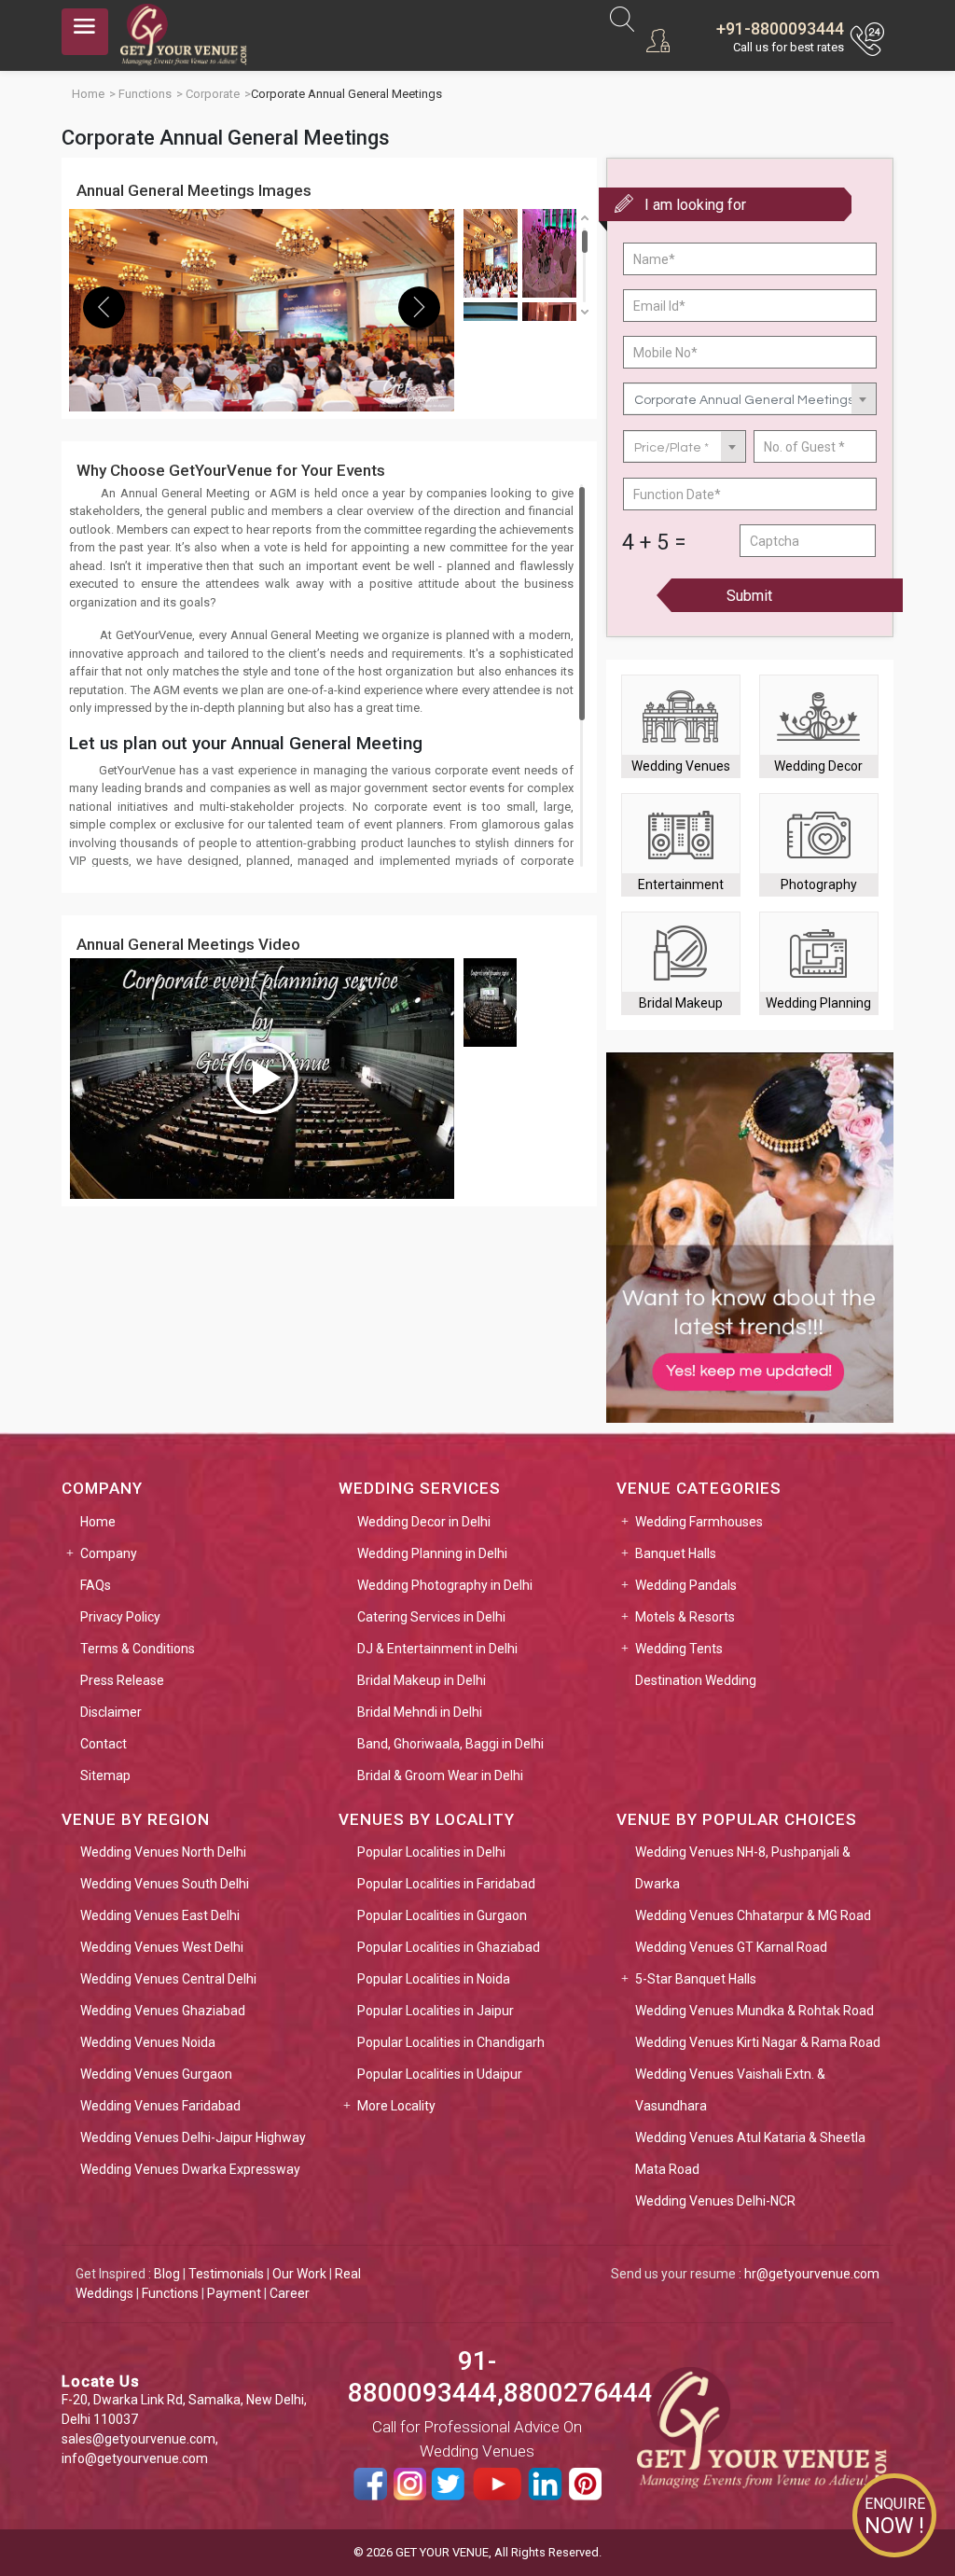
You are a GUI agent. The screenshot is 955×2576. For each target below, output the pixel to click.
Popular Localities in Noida (434, 1979)
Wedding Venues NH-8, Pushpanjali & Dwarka (743, 1868)
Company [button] (109, 1553)
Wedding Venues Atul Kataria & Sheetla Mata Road (750, 2153)
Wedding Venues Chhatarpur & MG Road (753, 1915)
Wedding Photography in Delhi (445, 1585)
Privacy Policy (120, 1617)
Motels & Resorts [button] (685, 1617)
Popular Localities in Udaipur (440, 2074)
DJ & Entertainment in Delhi (437, 1649)
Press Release (122, 1680)
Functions (170, 2293)
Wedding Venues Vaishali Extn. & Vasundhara (730, 2090)
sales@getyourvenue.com (138, 2439)
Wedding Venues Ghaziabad (163, 2011)
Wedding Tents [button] (679, 1649)
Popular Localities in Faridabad (446, 1884)
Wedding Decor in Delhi (424, 1522)
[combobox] (750, 399)
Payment (234, 2293)
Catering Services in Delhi (431, 1617)
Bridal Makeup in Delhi (422, 1680)
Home (98, 1522)
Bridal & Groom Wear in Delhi (440, 1775)
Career (290, 2293)
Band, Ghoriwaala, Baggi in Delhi (450, 1744)
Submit (749, 596)
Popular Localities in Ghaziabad (449, 1947)
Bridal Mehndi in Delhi (420, 1712)
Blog (167, 2274)
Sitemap (105, 1775)
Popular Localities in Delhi (431, 1852)
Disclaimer (111, 1712)
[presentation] (104, 307)
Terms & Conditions (138, 1649)
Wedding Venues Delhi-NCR (715, 2201)
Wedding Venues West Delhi (162, 1947)
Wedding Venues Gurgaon (156, 2074)
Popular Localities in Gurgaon (442, 1915)
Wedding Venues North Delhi (163, 1852)
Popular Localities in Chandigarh (451, 2042)
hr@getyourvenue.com (812, 2274)
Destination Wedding (696, 1680)
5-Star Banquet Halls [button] (696, 1979)
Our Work (299, 2274)
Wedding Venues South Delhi (165, 1884)
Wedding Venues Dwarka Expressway (190, 2169)
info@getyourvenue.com (135, 2458)
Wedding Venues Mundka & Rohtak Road (754, 2011)
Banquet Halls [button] (676, 1553)
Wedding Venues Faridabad (160, 2106)
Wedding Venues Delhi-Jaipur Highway (193, 2137)
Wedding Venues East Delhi (160, 1915)
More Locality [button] (396, 2106)
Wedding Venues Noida (148, 2042)
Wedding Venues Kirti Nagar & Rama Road (758, 2042)
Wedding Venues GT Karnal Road (731, 1947)
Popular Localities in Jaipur (436, 2011)
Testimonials (226, 2274)
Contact (104, 1744)
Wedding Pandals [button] (686, 1585)
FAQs (96, 1585)
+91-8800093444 (780, 28)
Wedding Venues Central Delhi (168, 1979)
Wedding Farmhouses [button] (699, 1522)
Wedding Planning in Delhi (432, 1553)
